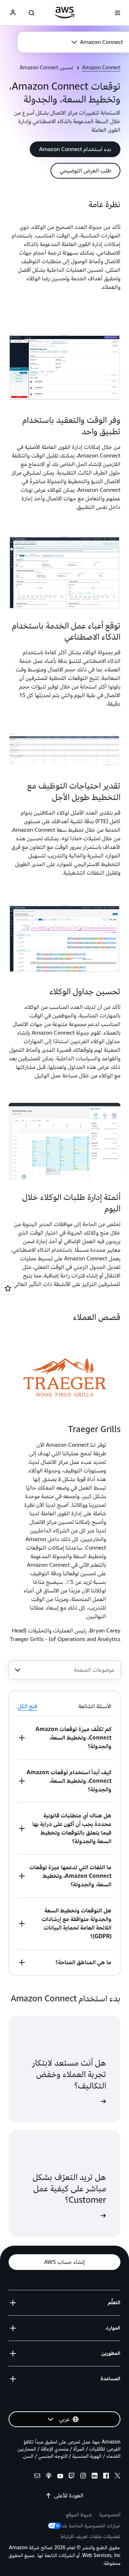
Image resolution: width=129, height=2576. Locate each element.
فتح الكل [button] (27, 1706)
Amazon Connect (101, 68)
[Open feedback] (8, 1288)
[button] (97, 42)
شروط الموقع (79, 2515)
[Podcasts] (49, 2477)
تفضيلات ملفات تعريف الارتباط (90, 2537)
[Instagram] (83, 2477)
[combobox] (64, 1670)
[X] (118, 2477)
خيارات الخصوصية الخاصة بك (91, 2526)
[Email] (37, 2477)
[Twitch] (72, 2477)
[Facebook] (106, 2477)
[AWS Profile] (13, 13)
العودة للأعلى (69, 2496)
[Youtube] (60, 2477)
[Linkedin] (95, 2477)
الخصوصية (110, 2515)
